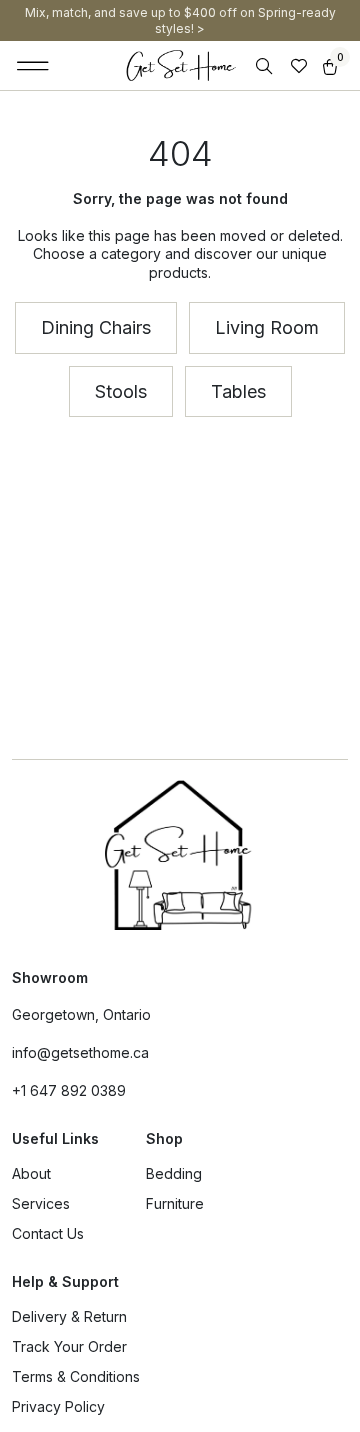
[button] (33, 66)
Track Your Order (69, 1346)
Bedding (174, 1173)
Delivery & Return (69, 1316)
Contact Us (48, 1233)
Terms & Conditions (76, 1376)
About (31, 1173)
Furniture (175, 1203)
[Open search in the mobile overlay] (266, 66)
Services (41, 1203)
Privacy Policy (58, 1406)
